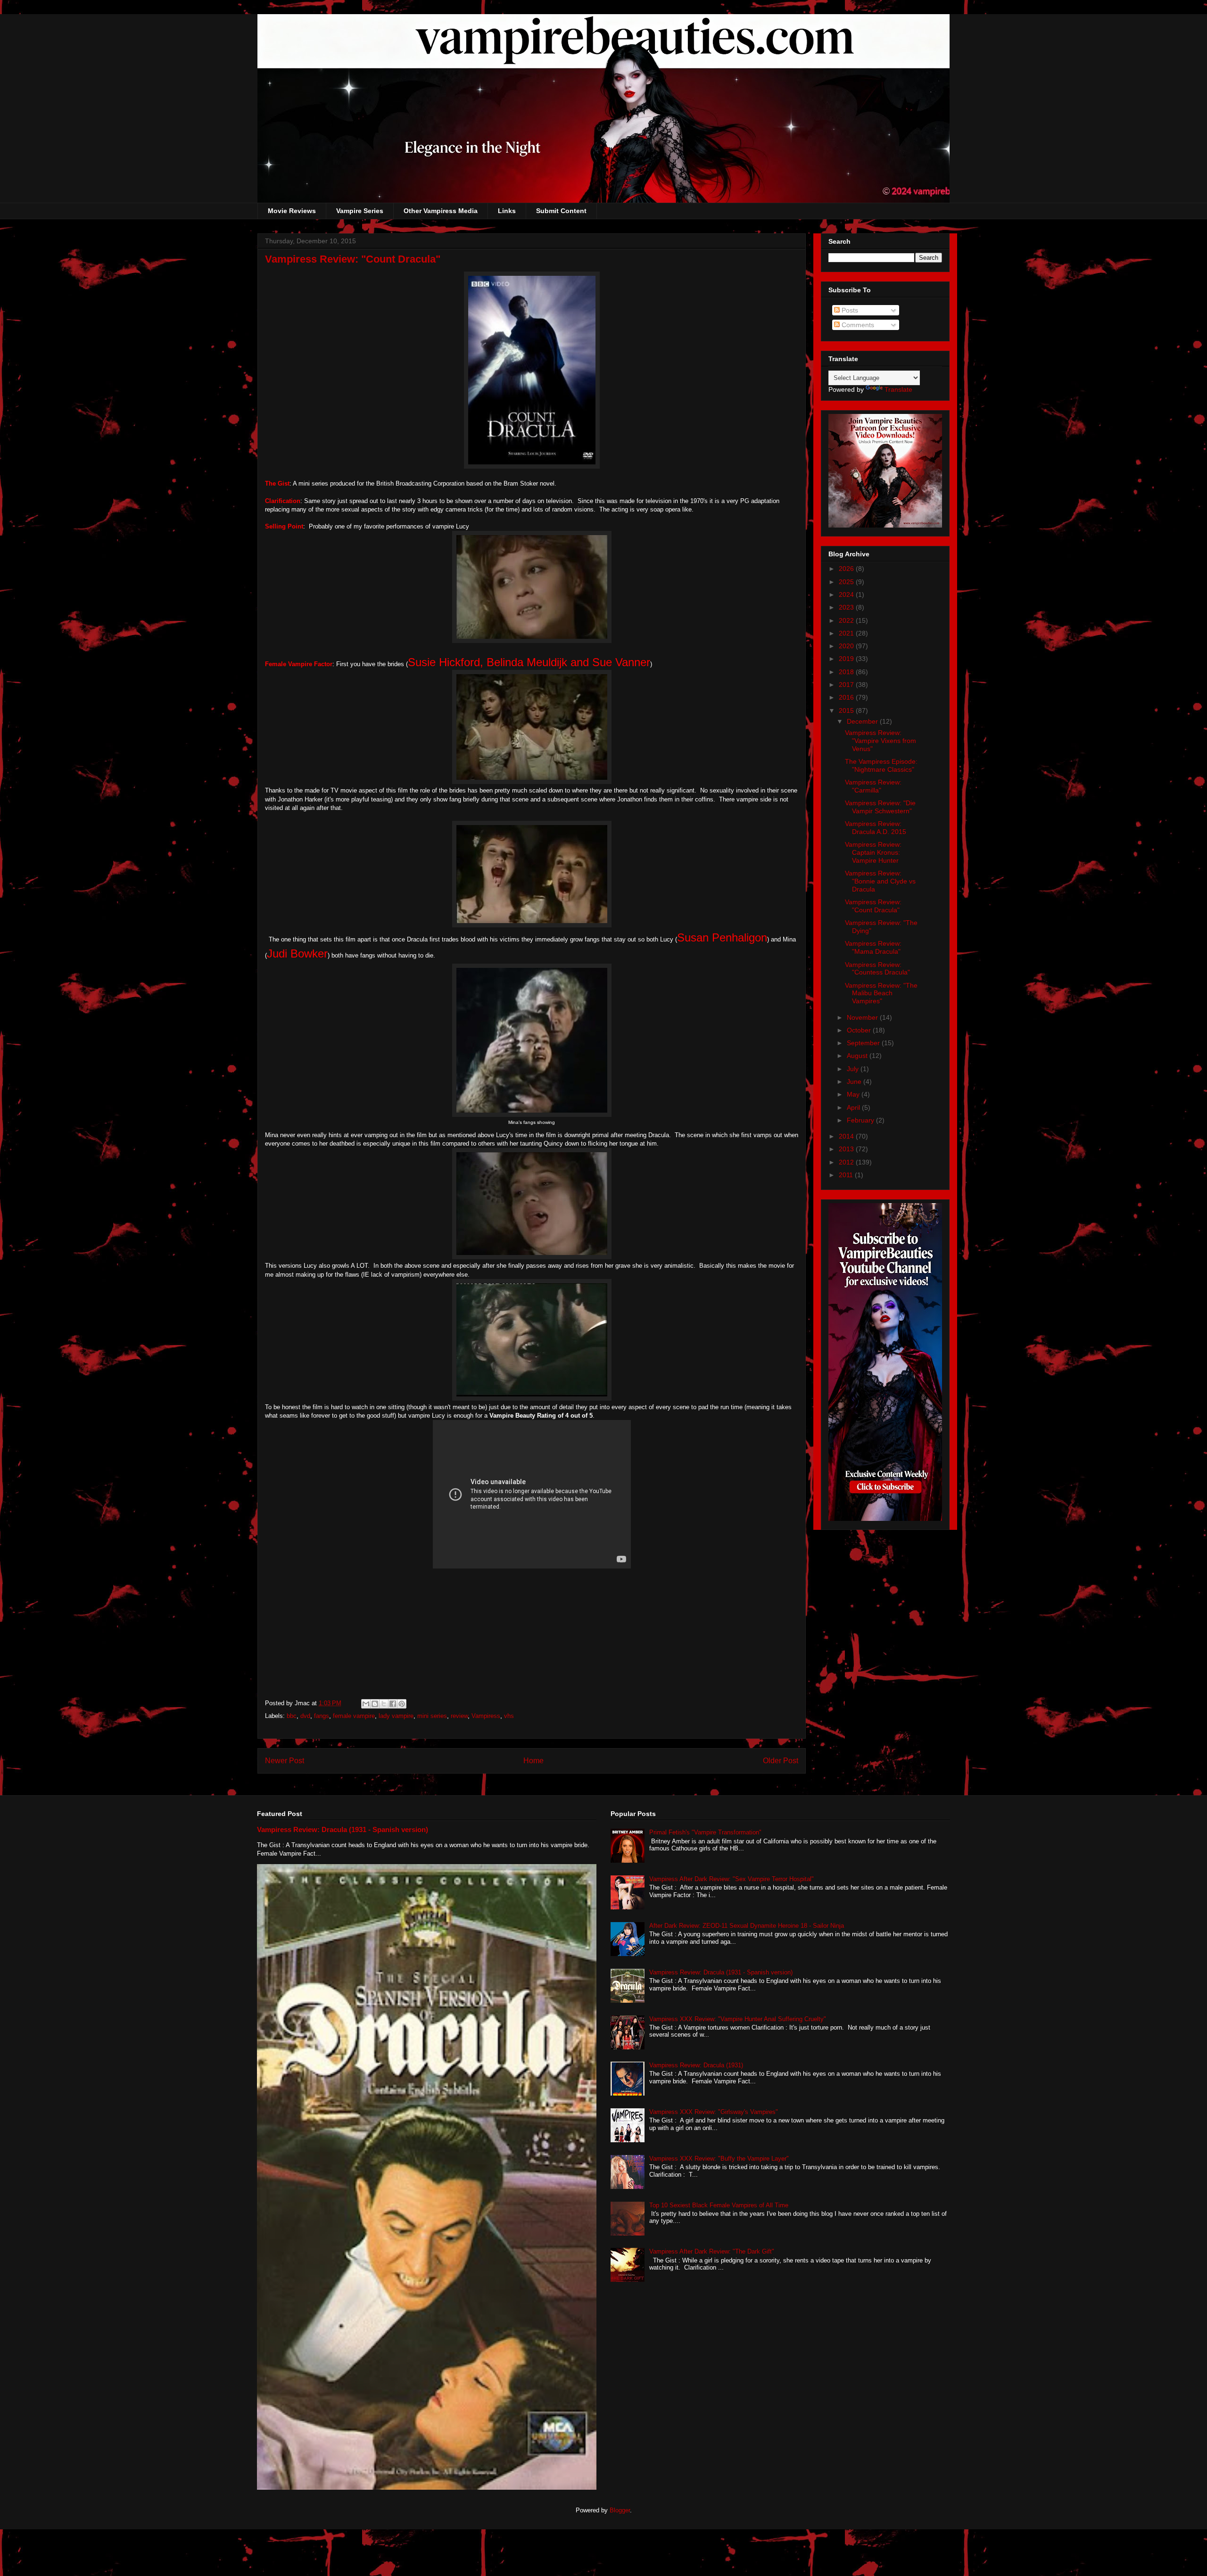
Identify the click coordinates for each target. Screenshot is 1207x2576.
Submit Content (561, 211)
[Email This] (366, 1704)
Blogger (620, 2510)
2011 (847, 1175)
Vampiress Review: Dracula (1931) (696, 2065)
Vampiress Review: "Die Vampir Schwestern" (880, 807)
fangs (322, 1716)
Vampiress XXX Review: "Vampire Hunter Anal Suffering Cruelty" (738, 2019)
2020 (847, 646)
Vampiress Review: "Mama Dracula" (873, 947)
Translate (898, 389)
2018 (847, 672)
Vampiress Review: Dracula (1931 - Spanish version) (343, 1829)
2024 (847, 594)
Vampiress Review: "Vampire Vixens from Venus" (880, 741)
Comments (857, 325)
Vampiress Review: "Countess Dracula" (877, 969)
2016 (847, 697)
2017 (847, 685)
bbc (292, 1716)
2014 (847, 1136)
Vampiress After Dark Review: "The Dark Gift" (712, 2251)
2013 (847, 1149)
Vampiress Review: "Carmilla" (873, 786)
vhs (509, 1716)
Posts (849, 310)
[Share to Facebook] (393, 1704)
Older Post (781, 1761)
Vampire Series (360, 211)
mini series (432, 1716)
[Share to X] (384, 1704)
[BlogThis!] (375, 1704)
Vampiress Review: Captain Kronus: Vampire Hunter (873, 852)
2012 (847, 1162)
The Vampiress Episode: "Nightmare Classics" (881, 765)
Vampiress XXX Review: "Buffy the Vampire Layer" (719, 2159)
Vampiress (486, 1716)
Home (533, 1761)
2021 (847, 633)
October (860, 1030)
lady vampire (396, 1716)
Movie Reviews (292, 211)
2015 (847, 710)
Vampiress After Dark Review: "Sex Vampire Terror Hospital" (732, 1879)
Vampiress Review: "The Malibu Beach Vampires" (881, 993)
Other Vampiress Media (441, 211)
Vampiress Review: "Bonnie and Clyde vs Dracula (880, 881)
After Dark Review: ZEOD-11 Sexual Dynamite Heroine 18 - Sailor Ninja (747, 1926)
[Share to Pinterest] (402, 1704)
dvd (305, 1716)
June (855, 1082)
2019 (847, 659)
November (863, 1017)
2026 (847, 569)
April (854, 1107)
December (863, 721)
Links (507, 211)
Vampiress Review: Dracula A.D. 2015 (876, 828)
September (864, 1043)
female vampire (354, 1716)
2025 (847, 582)
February (861, 1120)
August (858, 1056)
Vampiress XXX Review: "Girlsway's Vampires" (714, 2112)
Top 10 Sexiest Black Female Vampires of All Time (719, 2205)
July (854, 1069)
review (459, 1716)
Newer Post (285, 1761)
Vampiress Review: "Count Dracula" (873, 906)
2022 (847, 620)
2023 (847, 607)
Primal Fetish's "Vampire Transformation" (705, 1832)
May (854, 1094)
